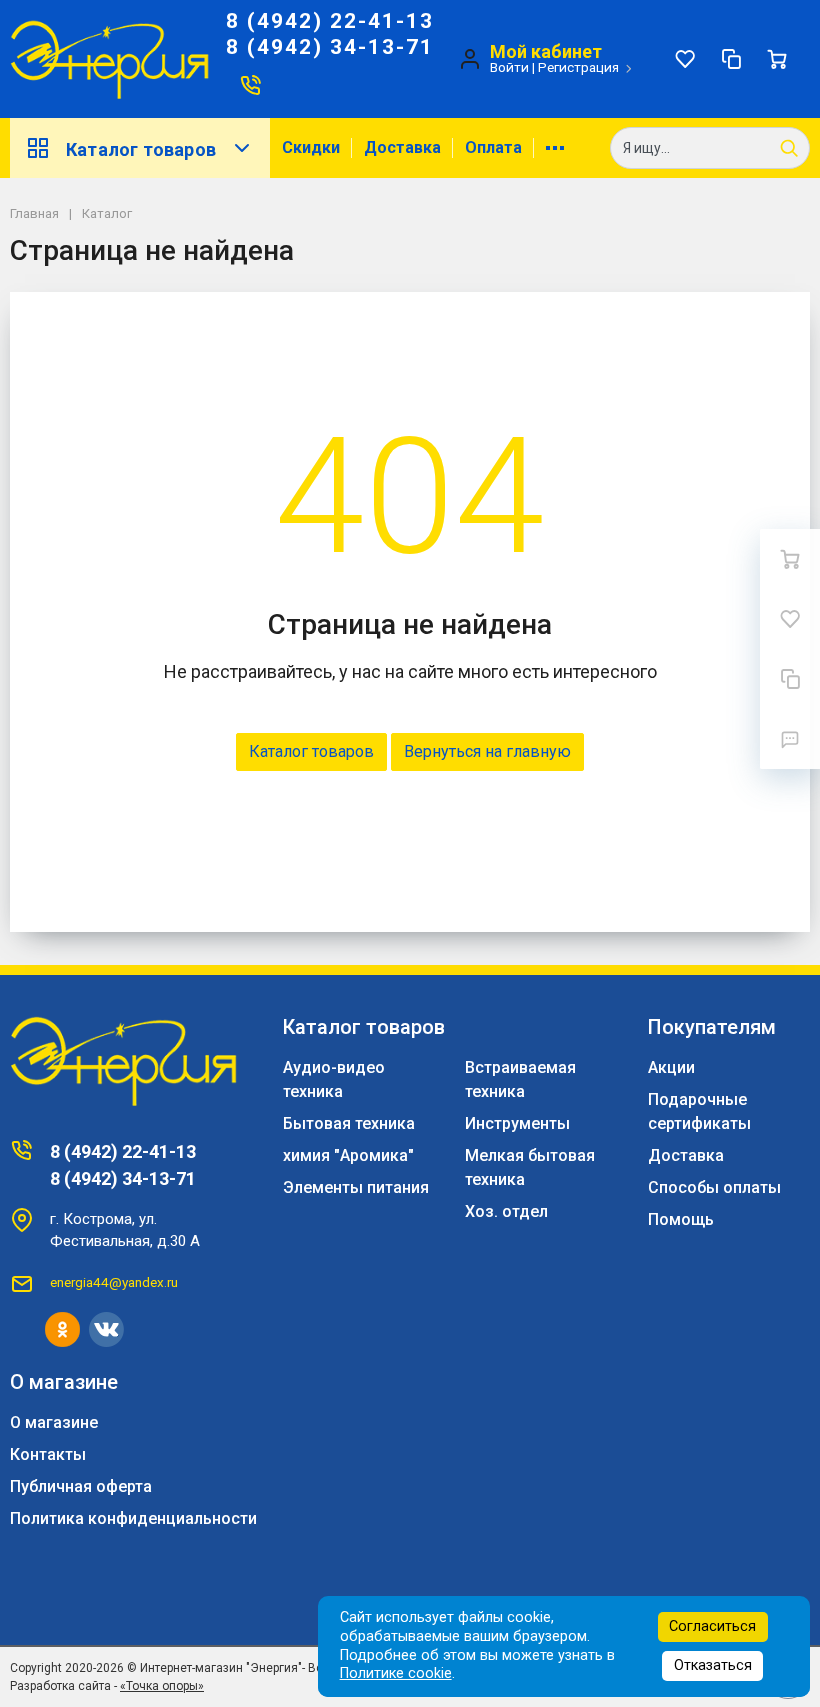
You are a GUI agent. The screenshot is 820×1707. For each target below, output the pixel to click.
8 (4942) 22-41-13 (330, 21)
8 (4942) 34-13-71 (330, 47)
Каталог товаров (141, 149)
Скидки (311, 147)
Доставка (402, 147)
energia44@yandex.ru (114, 1282)
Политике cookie (396, 1673)
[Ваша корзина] (777, 59)
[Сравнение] (731, 59)
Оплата (493, 147)
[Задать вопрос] (790, 739)
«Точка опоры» (162, 1686)
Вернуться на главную (487, 751)
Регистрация (578, 67)
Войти (509, 67)
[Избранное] (685, 59)
